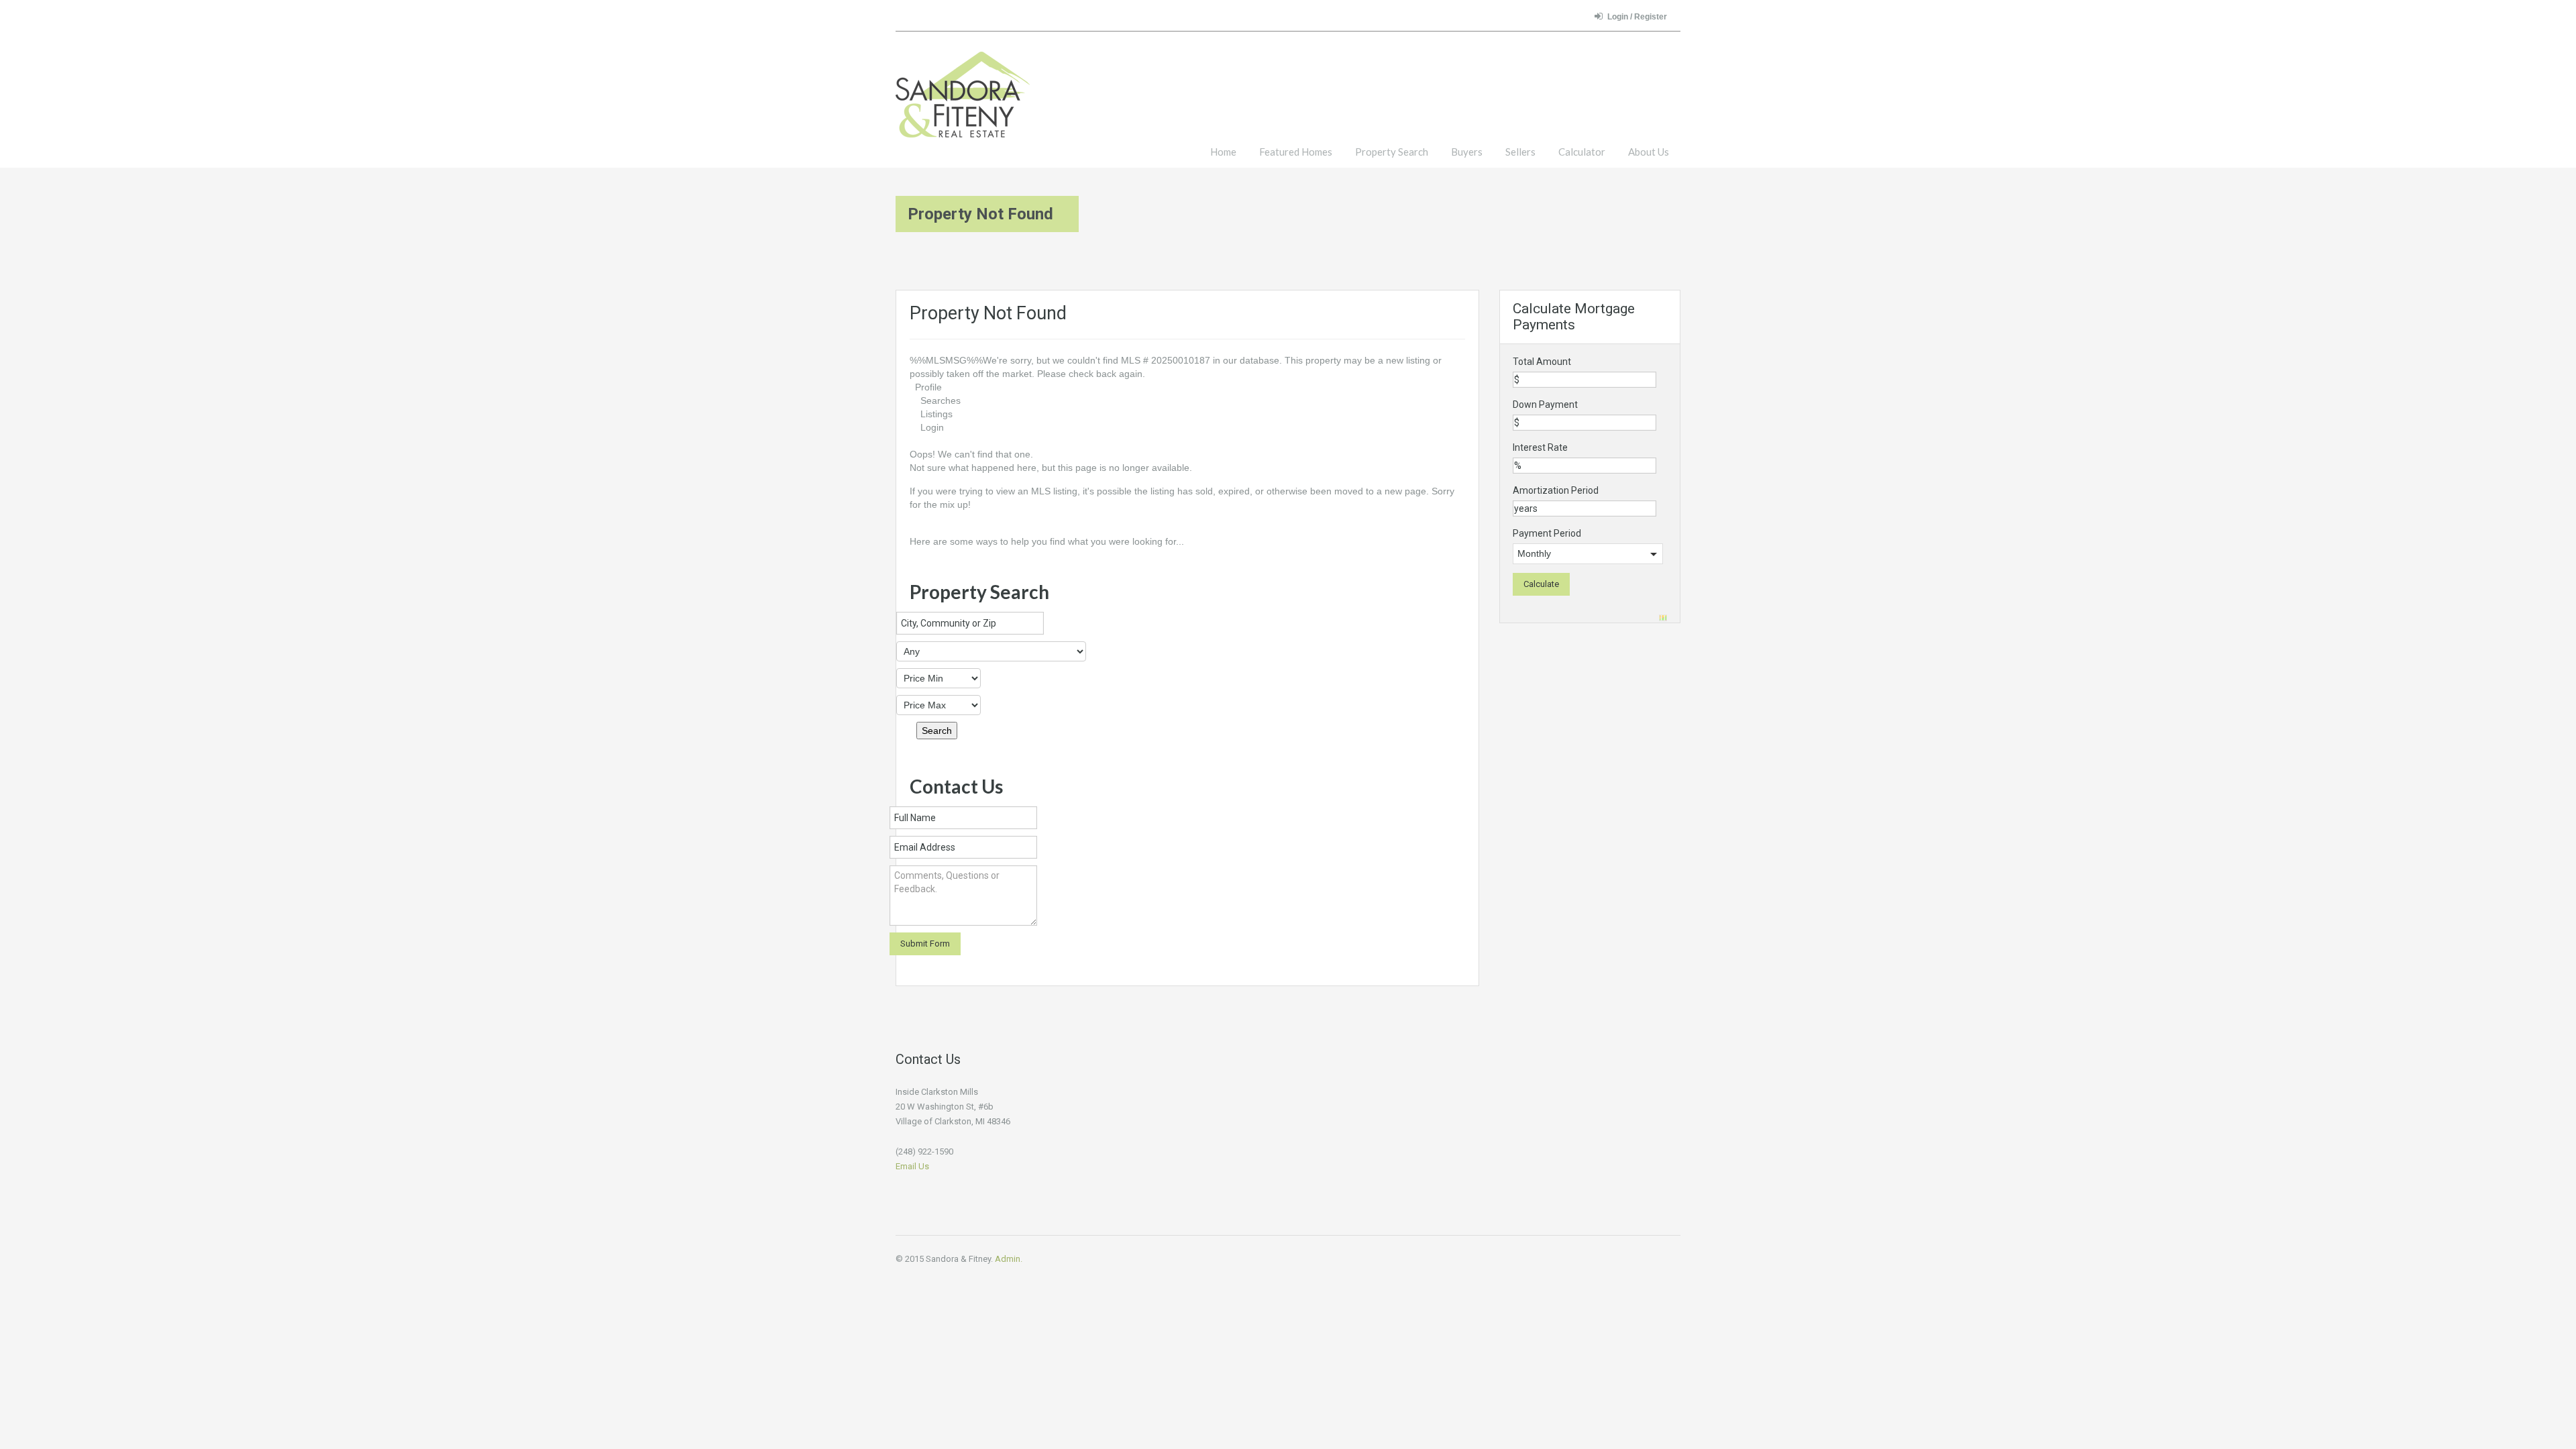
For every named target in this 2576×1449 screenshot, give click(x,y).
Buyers (1467, 152)
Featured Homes (1296, 152)
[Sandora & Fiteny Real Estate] (963, 101)
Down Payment (1545, 405)
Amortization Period (1556, 490)
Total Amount (1542, 362)
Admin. (1009, 1259)
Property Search (1392, 152)
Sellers (1520, 152)
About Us (1649, 152)
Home (1223, 152)
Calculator (1582, 152)
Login (932, 427)
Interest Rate (1540, 447)
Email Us (912, 1166)
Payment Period (1547, 533)
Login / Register (1637, 17)
